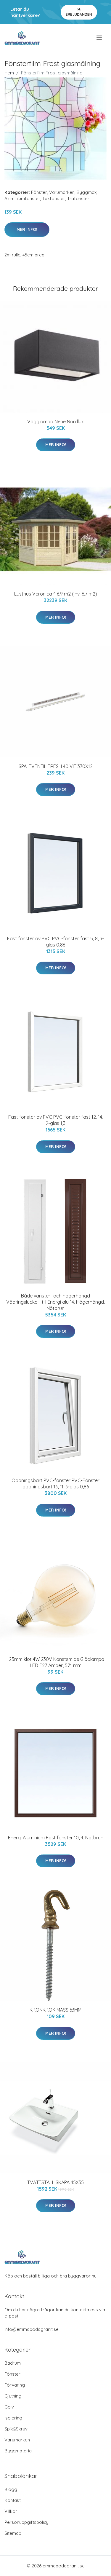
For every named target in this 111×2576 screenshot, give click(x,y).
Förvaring (15, 2385)
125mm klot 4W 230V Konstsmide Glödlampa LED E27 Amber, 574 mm (56, 1662)
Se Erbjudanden (79, 12)
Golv (9, 2407)
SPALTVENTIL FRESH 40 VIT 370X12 (56, 766)
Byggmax (87, 192)
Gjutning (13, 2396)
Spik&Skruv (16, 2429)
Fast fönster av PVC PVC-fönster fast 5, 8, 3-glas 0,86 (55, 942)
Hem (9, 73)
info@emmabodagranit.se (32, 2329)
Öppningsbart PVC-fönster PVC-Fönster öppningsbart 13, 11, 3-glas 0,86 (55, 1483)
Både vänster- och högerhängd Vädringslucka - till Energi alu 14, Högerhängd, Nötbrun (55, 1302)
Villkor (11, 2511)
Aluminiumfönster (22, 198)
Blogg (11, 2489)
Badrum (13, 2363)
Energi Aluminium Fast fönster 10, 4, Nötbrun (56, 1838)
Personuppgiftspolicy (26, 2522)
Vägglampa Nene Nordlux (55, 422)
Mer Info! (27, 229)
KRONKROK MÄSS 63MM (55, 2010)
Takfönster (54, 198)
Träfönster (78, 198)
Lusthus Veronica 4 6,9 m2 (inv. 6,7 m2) (56, 594)
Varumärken (62, 192)
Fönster (39, 192)
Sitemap (13, 2533)
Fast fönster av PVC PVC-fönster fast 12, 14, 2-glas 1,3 (56, 1120)
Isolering (13, 2418)
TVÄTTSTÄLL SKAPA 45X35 (55, 2182)
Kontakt (13, 2500)
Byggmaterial (18, 2451)
